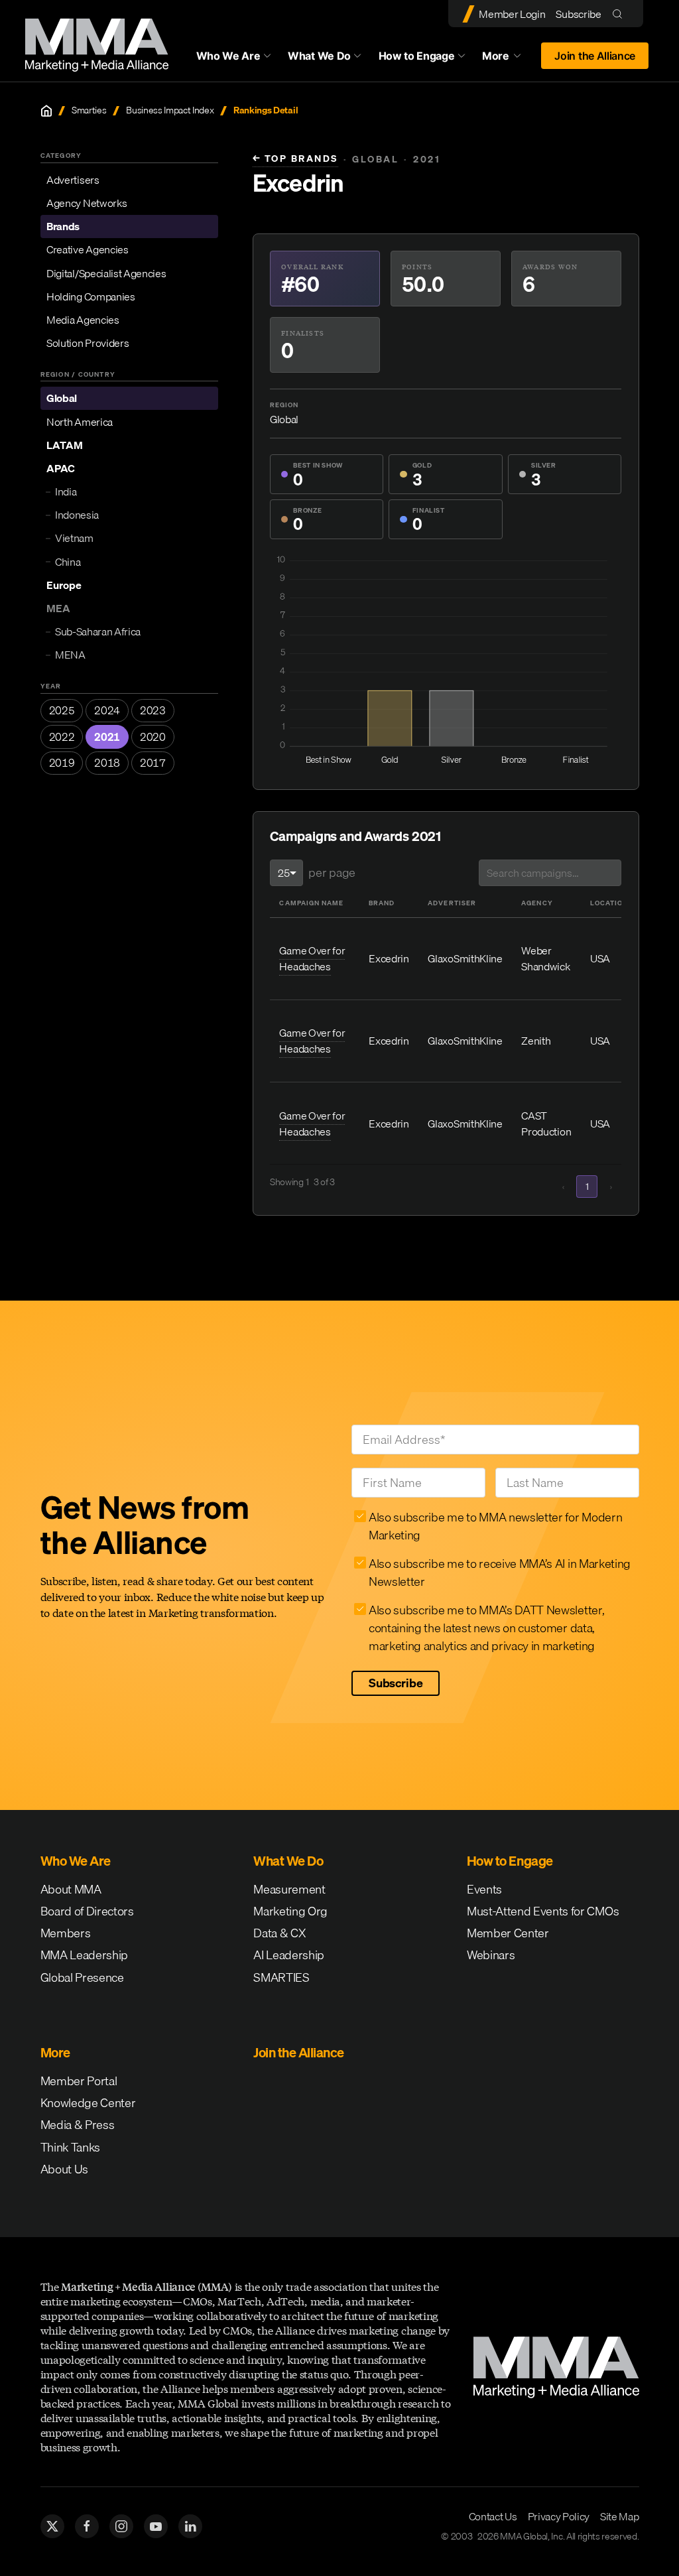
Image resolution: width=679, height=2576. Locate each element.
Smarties (89, 110)
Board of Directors (87, 1911)
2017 (153, 763)
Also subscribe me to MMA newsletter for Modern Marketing (495, 1526)
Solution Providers (88, 343)
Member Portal (79, 2081)
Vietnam (74, 538)
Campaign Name (311, 903)
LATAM (65, 445)
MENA (70, 655)
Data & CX (279, 1933)
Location (609, 903)
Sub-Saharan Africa (98, 631)
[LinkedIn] (190, 2526)
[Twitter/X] (52, 2526)
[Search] (620, 14)
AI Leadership (289, 1955)
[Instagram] (121, 2526)
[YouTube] (156, 2526)
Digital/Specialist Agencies (106, 273)
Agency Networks (87, 203)
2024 (107, 710)
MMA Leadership (85, 1955)
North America (80, 422)
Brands (63, 226)
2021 (107, 737)
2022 (62, 737)
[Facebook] (87, 2526)
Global (62, 398)
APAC (61, 468)
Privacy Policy (559, 2516)
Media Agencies (83, 320)
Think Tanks (70, 2147)
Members (66, 1933)
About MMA (71, 1889)
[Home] (46, 111)
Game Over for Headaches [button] (312, 958)
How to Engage (417, 56)
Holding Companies (91, 296)
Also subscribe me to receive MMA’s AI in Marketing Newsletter (500, 1573)
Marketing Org (290, 1911)
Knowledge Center (88, 2103)
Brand (382, 903)
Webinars (491, 1955)
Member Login (512, 14)
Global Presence (82, 1977)
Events (484, 1889)
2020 (153, 737)
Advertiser (452, 903)
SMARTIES (281, 1977)
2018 (107, 763)
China (68, 562)
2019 (62, 763)
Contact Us (493, 2516)
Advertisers (73, 180)
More (508, 59)
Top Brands (295, 159)
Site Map (619, 2516)
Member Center (508, 1933)
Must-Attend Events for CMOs (543, 1911)
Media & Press (78, 2125)
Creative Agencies (88, 249)
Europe (64, 585)
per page (332, 872)
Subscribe (578, 14)
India (66, 491)
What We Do (319, 56)
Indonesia (77, 515)
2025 (62, 710)
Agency (537, 903)
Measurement (289, 1889)
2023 (153, 710)
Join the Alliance (595, 56)
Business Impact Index (170, 110)
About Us (64, 2169)
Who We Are (228, 56)
